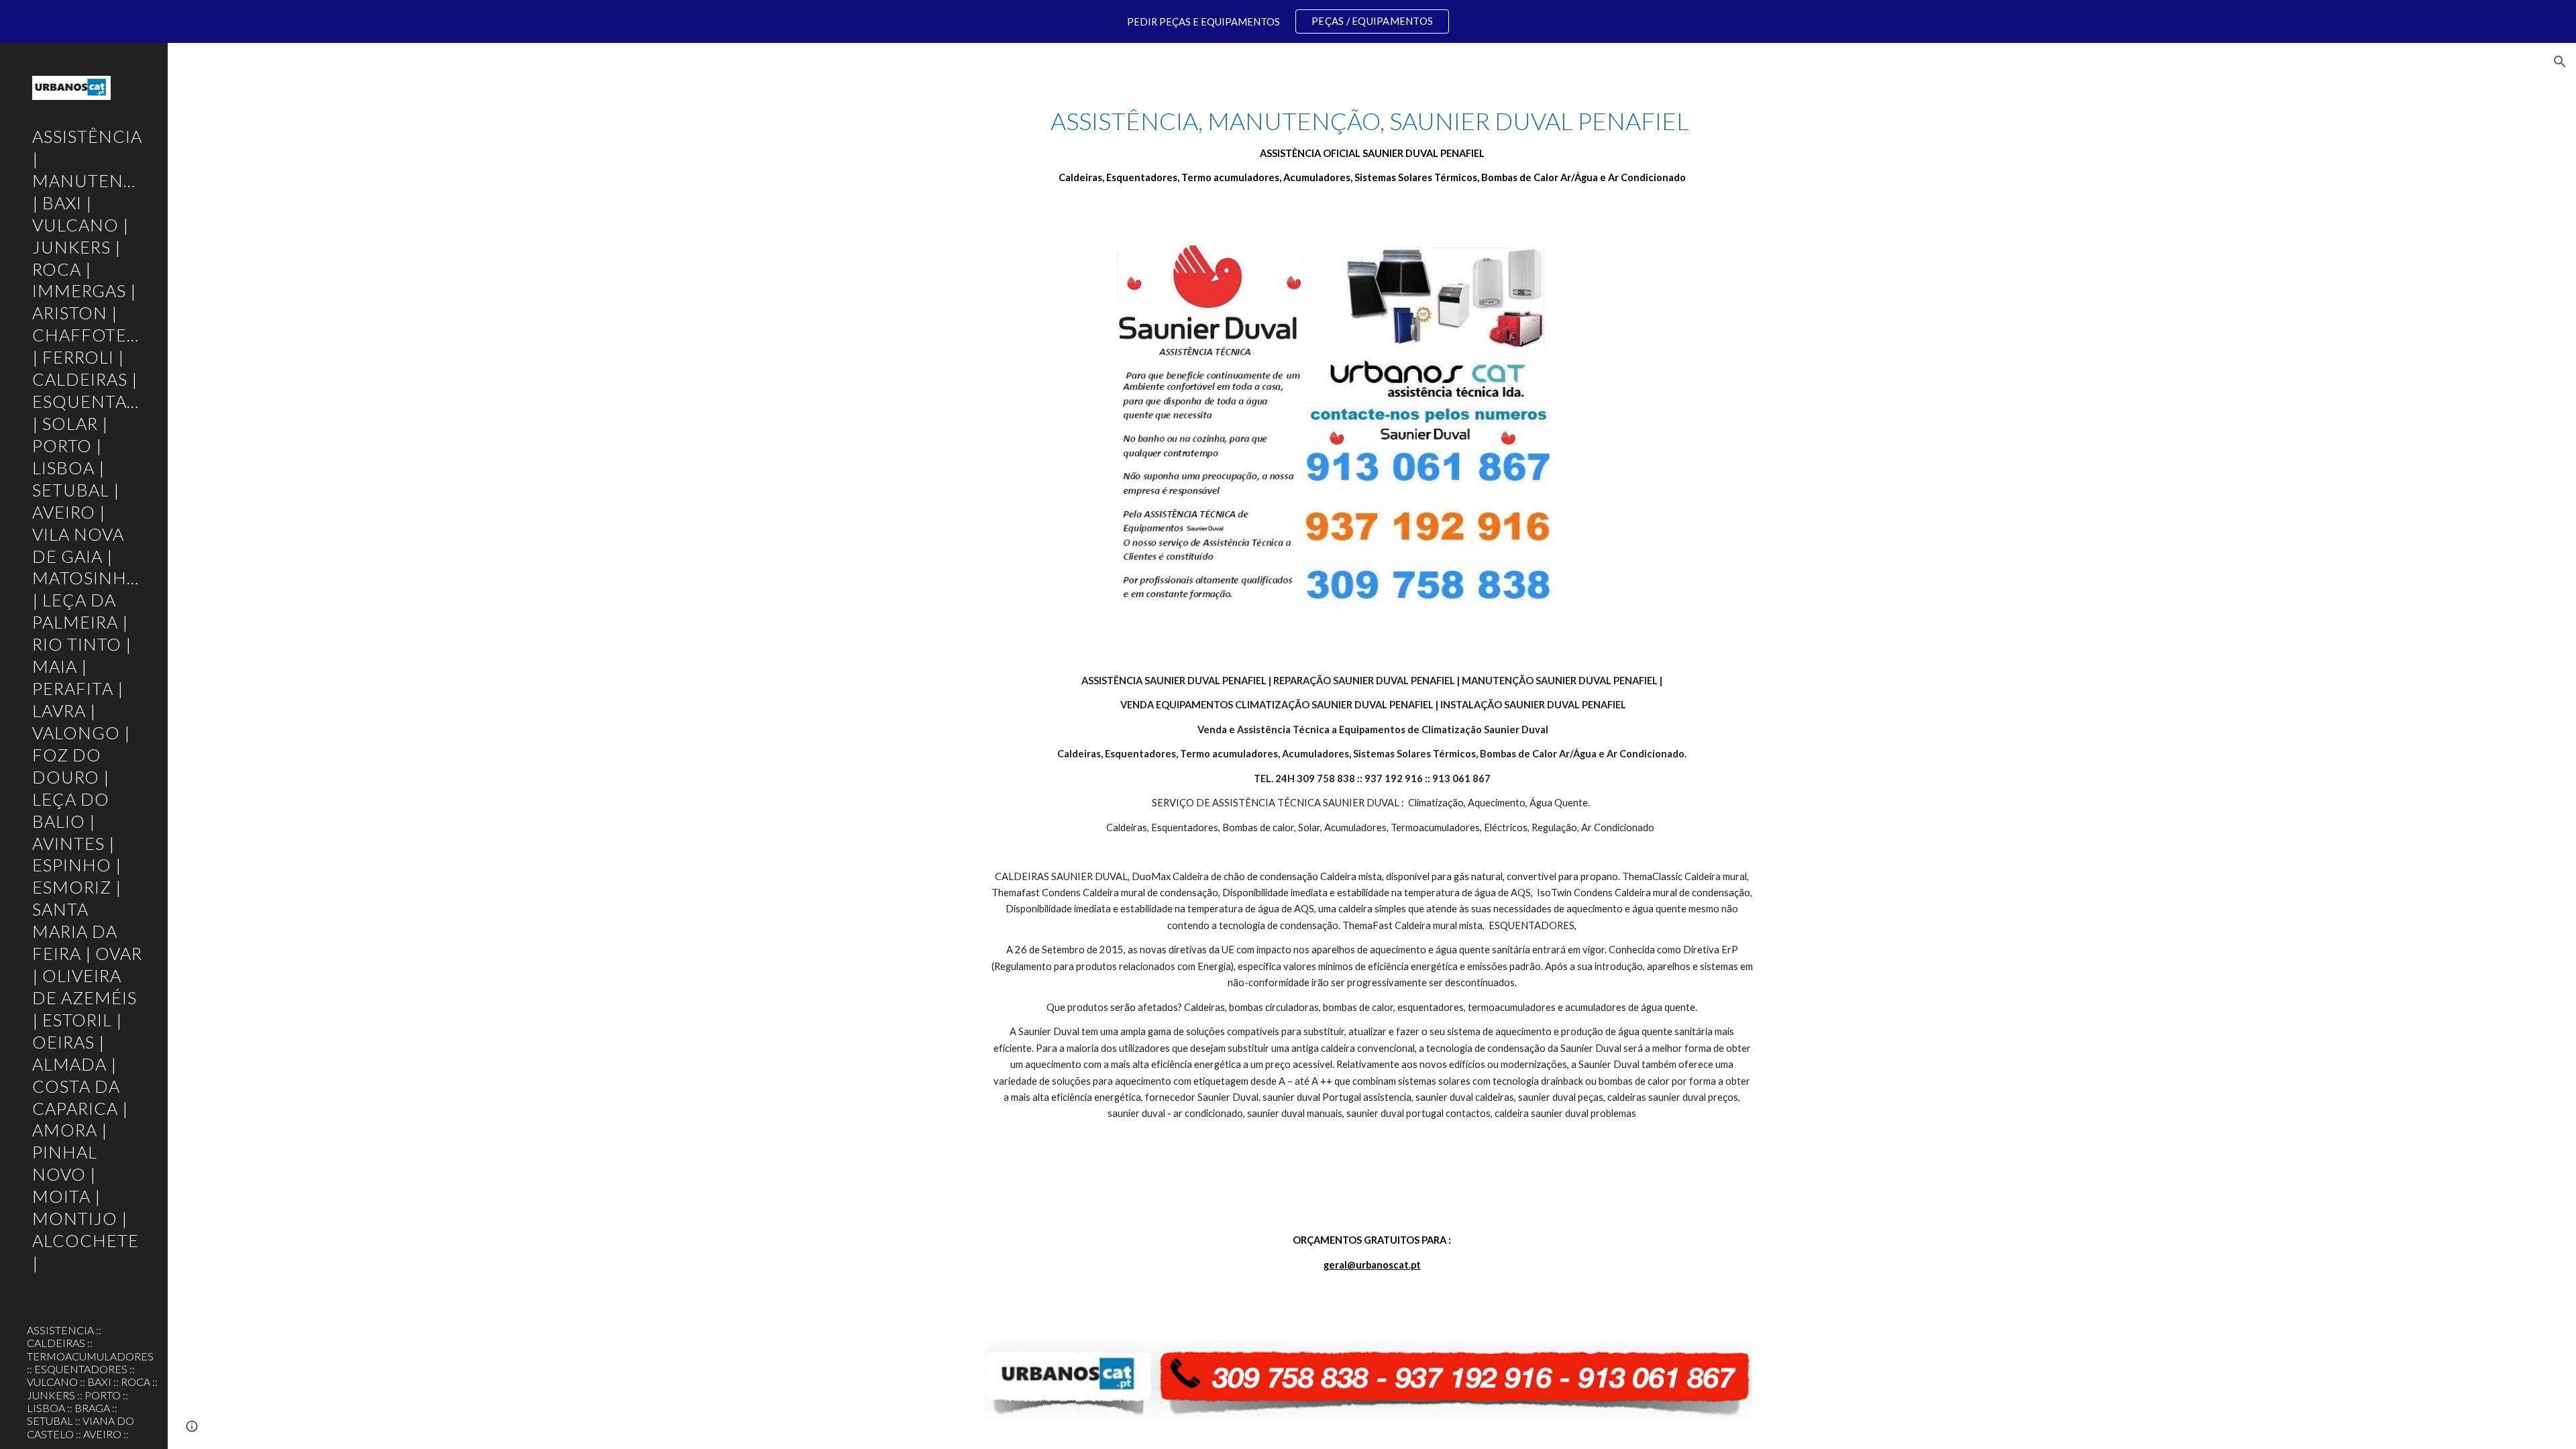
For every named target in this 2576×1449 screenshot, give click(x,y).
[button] (2560, 62)
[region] (1288, 21)
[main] (1372, 146)
